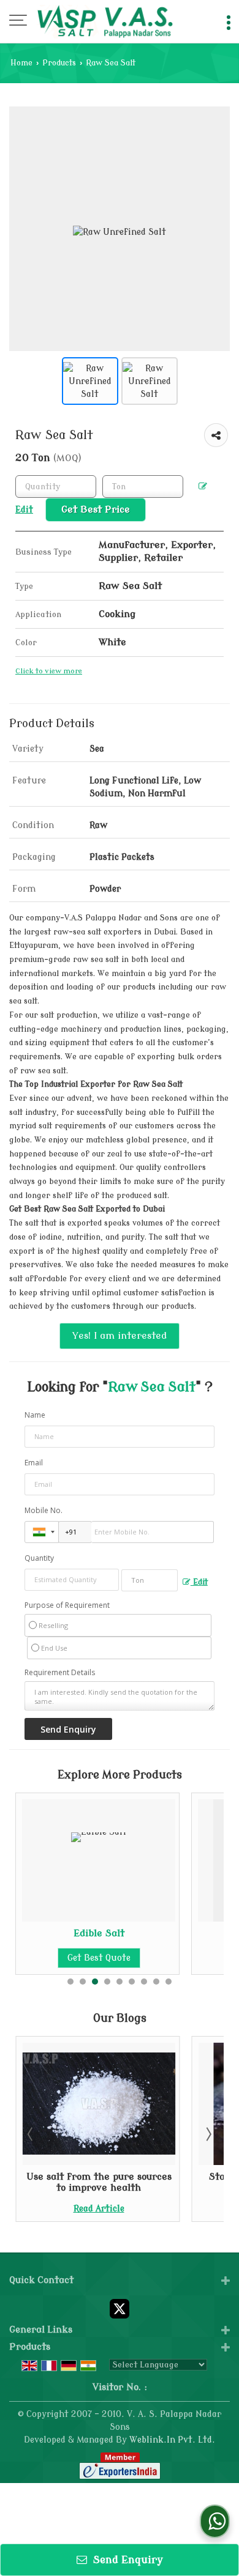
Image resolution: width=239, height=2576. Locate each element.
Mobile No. (44, 1510)
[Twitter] (120, 2308)
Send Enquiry (127, 2560)
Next (208, 2134)
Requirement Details (60, 1673)
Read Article (99, 2209)
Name (35, 1415)
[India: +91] (42, 1532)
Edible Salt (99, 1933)
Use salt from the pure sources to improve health (99, 2182)
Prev (31, 2134)
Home (21, 63)
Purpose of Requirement (67, 1605)
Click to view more (49, 671)
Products (59, 63)
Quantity (39, 1558)
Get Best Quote (99, 1958)
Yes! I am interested (120, 1336)
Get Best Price (96, 509)
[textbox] (143, 487)
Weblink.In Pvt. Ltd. (172, 2440)
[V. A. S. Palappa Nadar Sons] (105, 21)
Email (34, 1463)
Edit (199, 1582)
